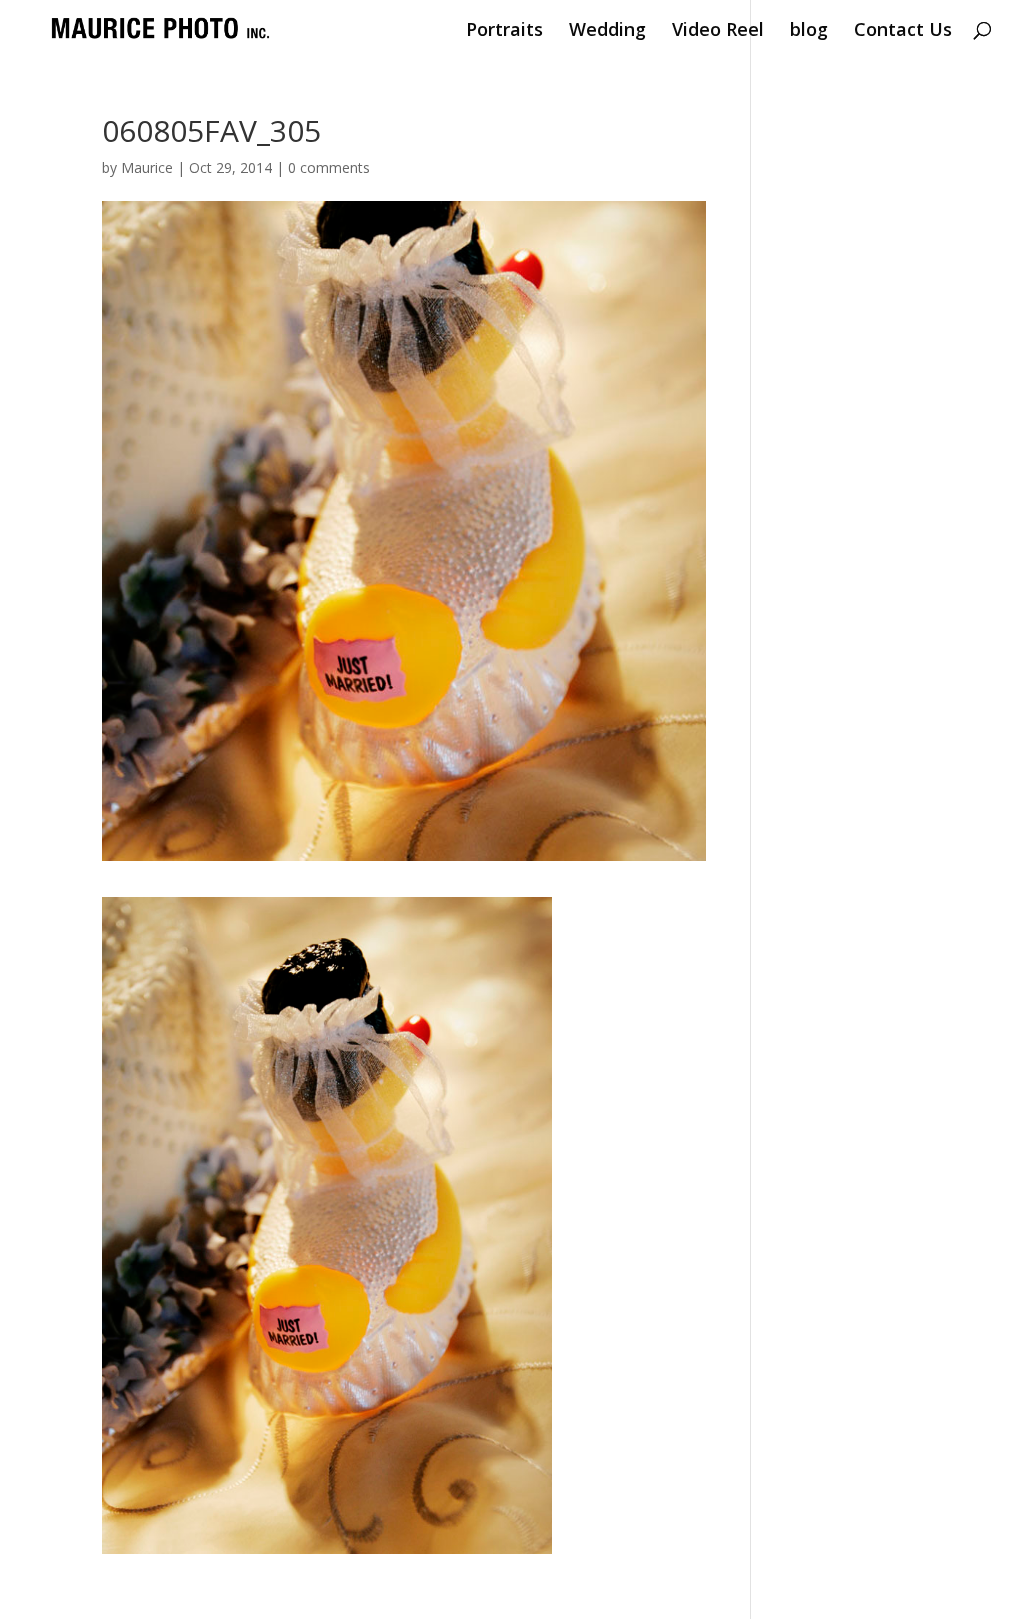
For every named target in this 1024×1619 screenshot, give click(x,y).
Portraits (504, 31)
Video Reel (718, 31)
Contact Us (903, 31)
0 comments (329, 167)
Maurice (147, 167)
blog (809, 31)
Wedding (607, 31)
